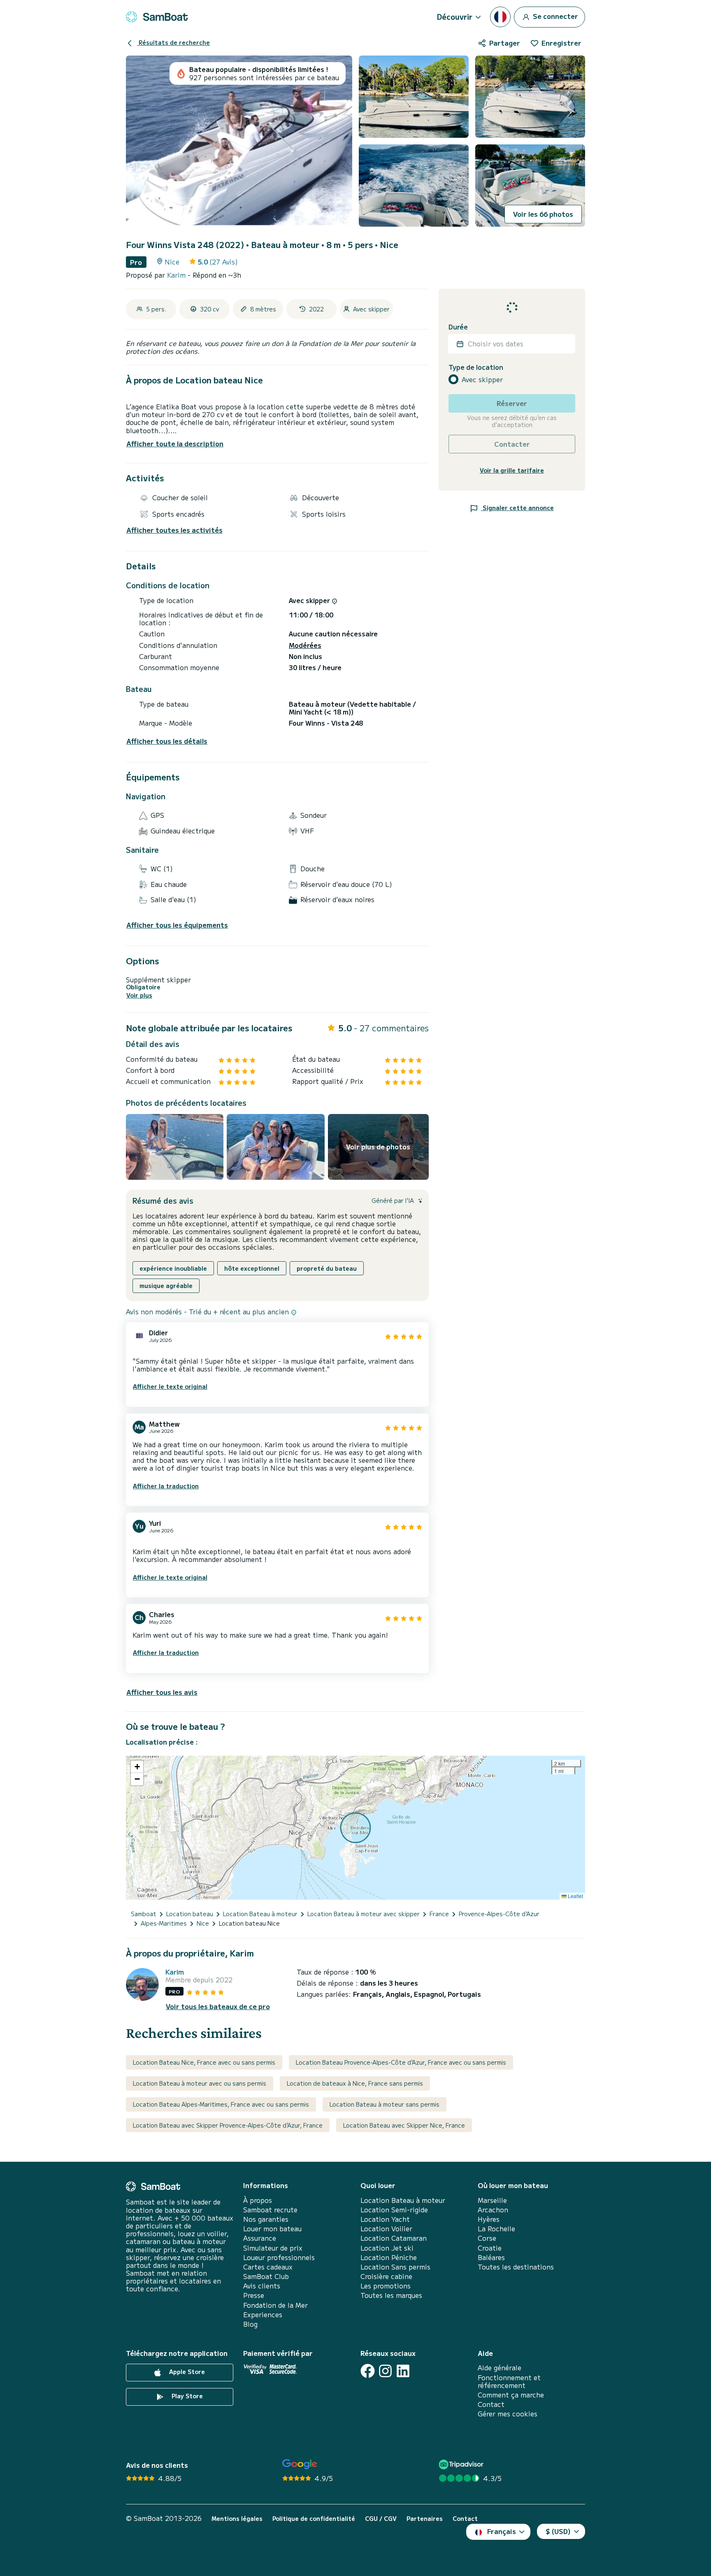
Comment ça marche (511, 2395)
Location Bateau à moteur (403, 2200)
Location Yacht (385, 2219)
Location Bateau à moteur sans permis (385, 2104)
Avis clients (262, 2286)
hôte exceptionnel (252, 1268)
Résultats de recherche (173, 42)
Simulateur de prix (273, 2248)
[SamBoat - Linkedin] (403, 2371)
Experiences (263, 2315)
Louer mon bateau (272, 2229)
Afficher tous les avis (162, 1692)
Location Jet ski (387, 2248)
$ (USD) (558, 2531)
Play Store (186, 2396)
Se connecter (555, 16)
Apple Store (186, 2372)
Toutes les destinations (516, 2267)
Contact (491, 2404)
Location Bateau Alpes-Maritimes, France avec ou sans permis (221, 2104)
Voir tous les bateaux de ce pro (218, 2006)
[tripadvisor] (462, 2464)
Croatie (490, 2248)
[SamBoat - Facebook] (368, 2371)
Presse (254, 2295)
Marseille (492, 2200)
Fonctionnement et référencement (509, 2381)
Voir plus (139, 995)
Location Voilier (386, 2229)
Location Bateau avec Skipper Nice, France (404, 2125)
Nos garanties (266, 2219)
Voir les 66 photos (543, 214)
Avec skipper (482, 379)
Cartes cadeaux (268, 2267)
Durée (458, 327)
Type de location (476, 367)
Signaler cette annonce (517, 508)
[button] (137, 1767)
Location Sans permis (395, 2267)
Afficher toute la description (175, 443)
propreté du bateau (327, 1268)
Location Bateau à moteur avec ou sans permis (200, 2083)
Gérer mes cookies (508, 2414)
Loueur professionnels (279, 2257)
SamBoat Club (266, 2276)
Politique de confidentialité (314, 2519)
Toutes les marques (391, 2295)
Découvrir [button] (455, 16)
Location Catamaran (394, 2238)
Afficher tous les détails (167, 741)
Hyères (489, 2219)
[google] (300, 2464)
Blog (250, 2324)
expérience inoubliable (173, 1268)
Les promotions (386, 2286)
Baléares (491, 2257)
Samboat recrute (270, 2210)
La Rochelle (496, 2229)
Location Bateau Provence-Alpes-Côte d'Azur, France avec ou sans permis (401, 2062)
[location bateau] (157, 17)
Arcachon (493, 2210)
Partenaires (425, 2519)
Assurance (260, 2238)
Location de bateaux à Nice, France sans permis (355, 2083)
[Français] (500, 17)
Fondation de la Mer (275, 2305)
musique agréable (166, 1286)
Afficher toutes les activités (174, 530)
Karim (177, 275)
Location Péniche (389, 2257)
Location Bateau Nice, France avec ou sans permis (204, 2062)
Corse (487, 2238)
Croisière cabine (386, 2276)
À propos (258, 2200)
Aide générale (500, 2368)
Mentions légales (237, 2519)
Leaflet (575, 1896)
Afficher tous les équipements (177, 925)
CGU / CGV (381, 2519)
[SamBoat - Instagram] (385, 2371)
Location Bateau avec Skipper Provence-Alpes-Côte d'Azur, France (228, 2125)
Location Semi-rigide (394, 2210)
